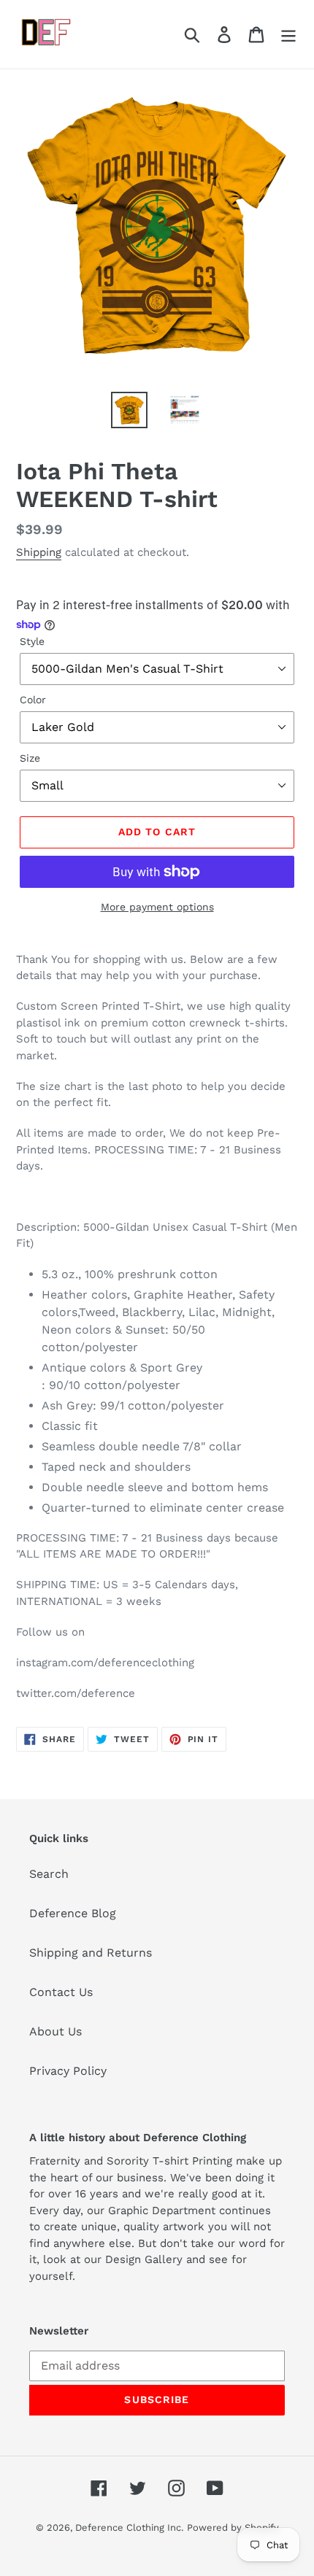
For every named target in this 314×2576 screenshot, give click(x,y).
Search (49, 1874)
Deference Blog (73, 1913)
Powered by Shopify (233, 2527)
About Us (55, 2031)
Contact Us (61, 1992)
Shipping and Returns (91, 1953)
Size (30, 758)
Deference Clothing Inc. (129, 2527)
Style (32, 641)
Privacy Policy (68, 2071)
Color (33, 700)
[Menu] (288, 35)
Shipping (39, 552)
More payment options (157, 907)
